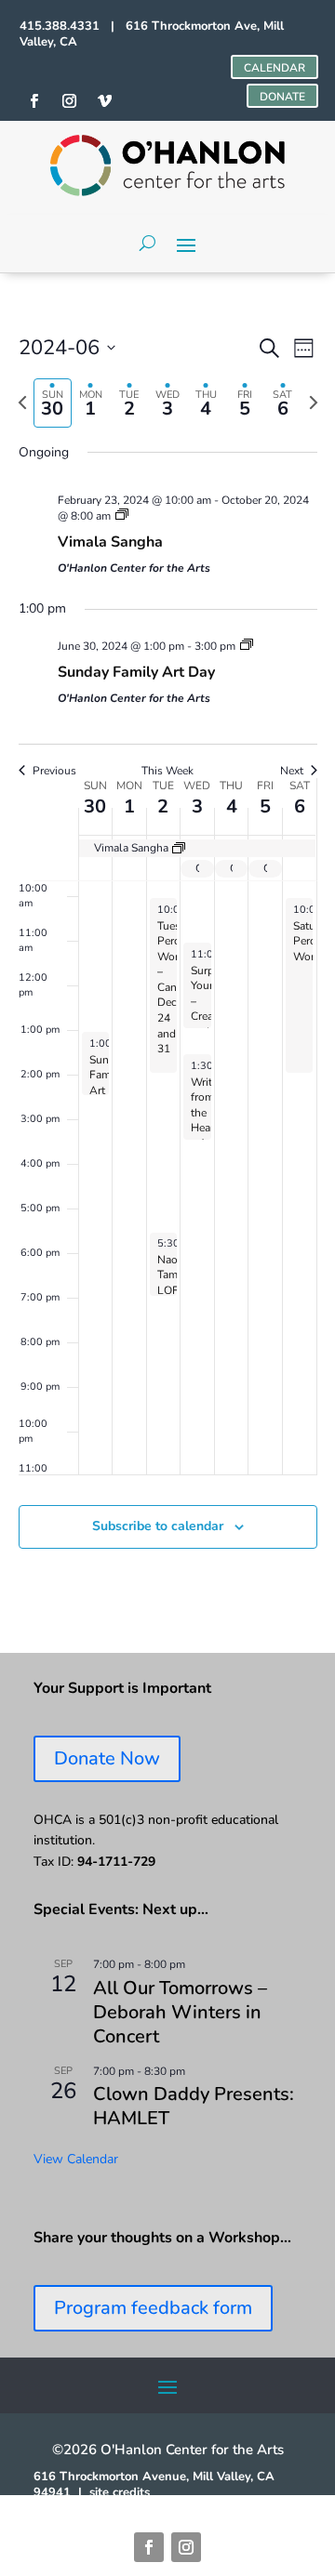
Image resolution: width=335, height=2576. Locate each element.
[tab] (53, 403)
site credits (120, 2492)
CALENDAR (275, 68)
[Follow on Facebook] (149, 2547)
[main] (167, 963)
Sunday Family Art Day (136, 672)
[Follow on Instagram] (186, 2547)
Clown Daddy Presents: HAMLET (194, 2106)
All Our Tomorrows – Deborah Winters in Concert (180, 2012)
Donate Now (107, 1758)
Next (292, 771)
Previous (54, 771)
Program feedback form (153, 2308)
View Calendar (76, 2159)
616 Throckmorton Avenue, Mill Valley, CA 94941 (154, 2484)
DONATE (282, 97)
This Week (167, 771)
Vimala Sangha (110, 542)
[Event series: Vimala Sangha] (122, 516)
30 (95, 806)
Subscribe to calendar (158, 1526)
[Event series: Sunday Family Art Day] (247, 646)
